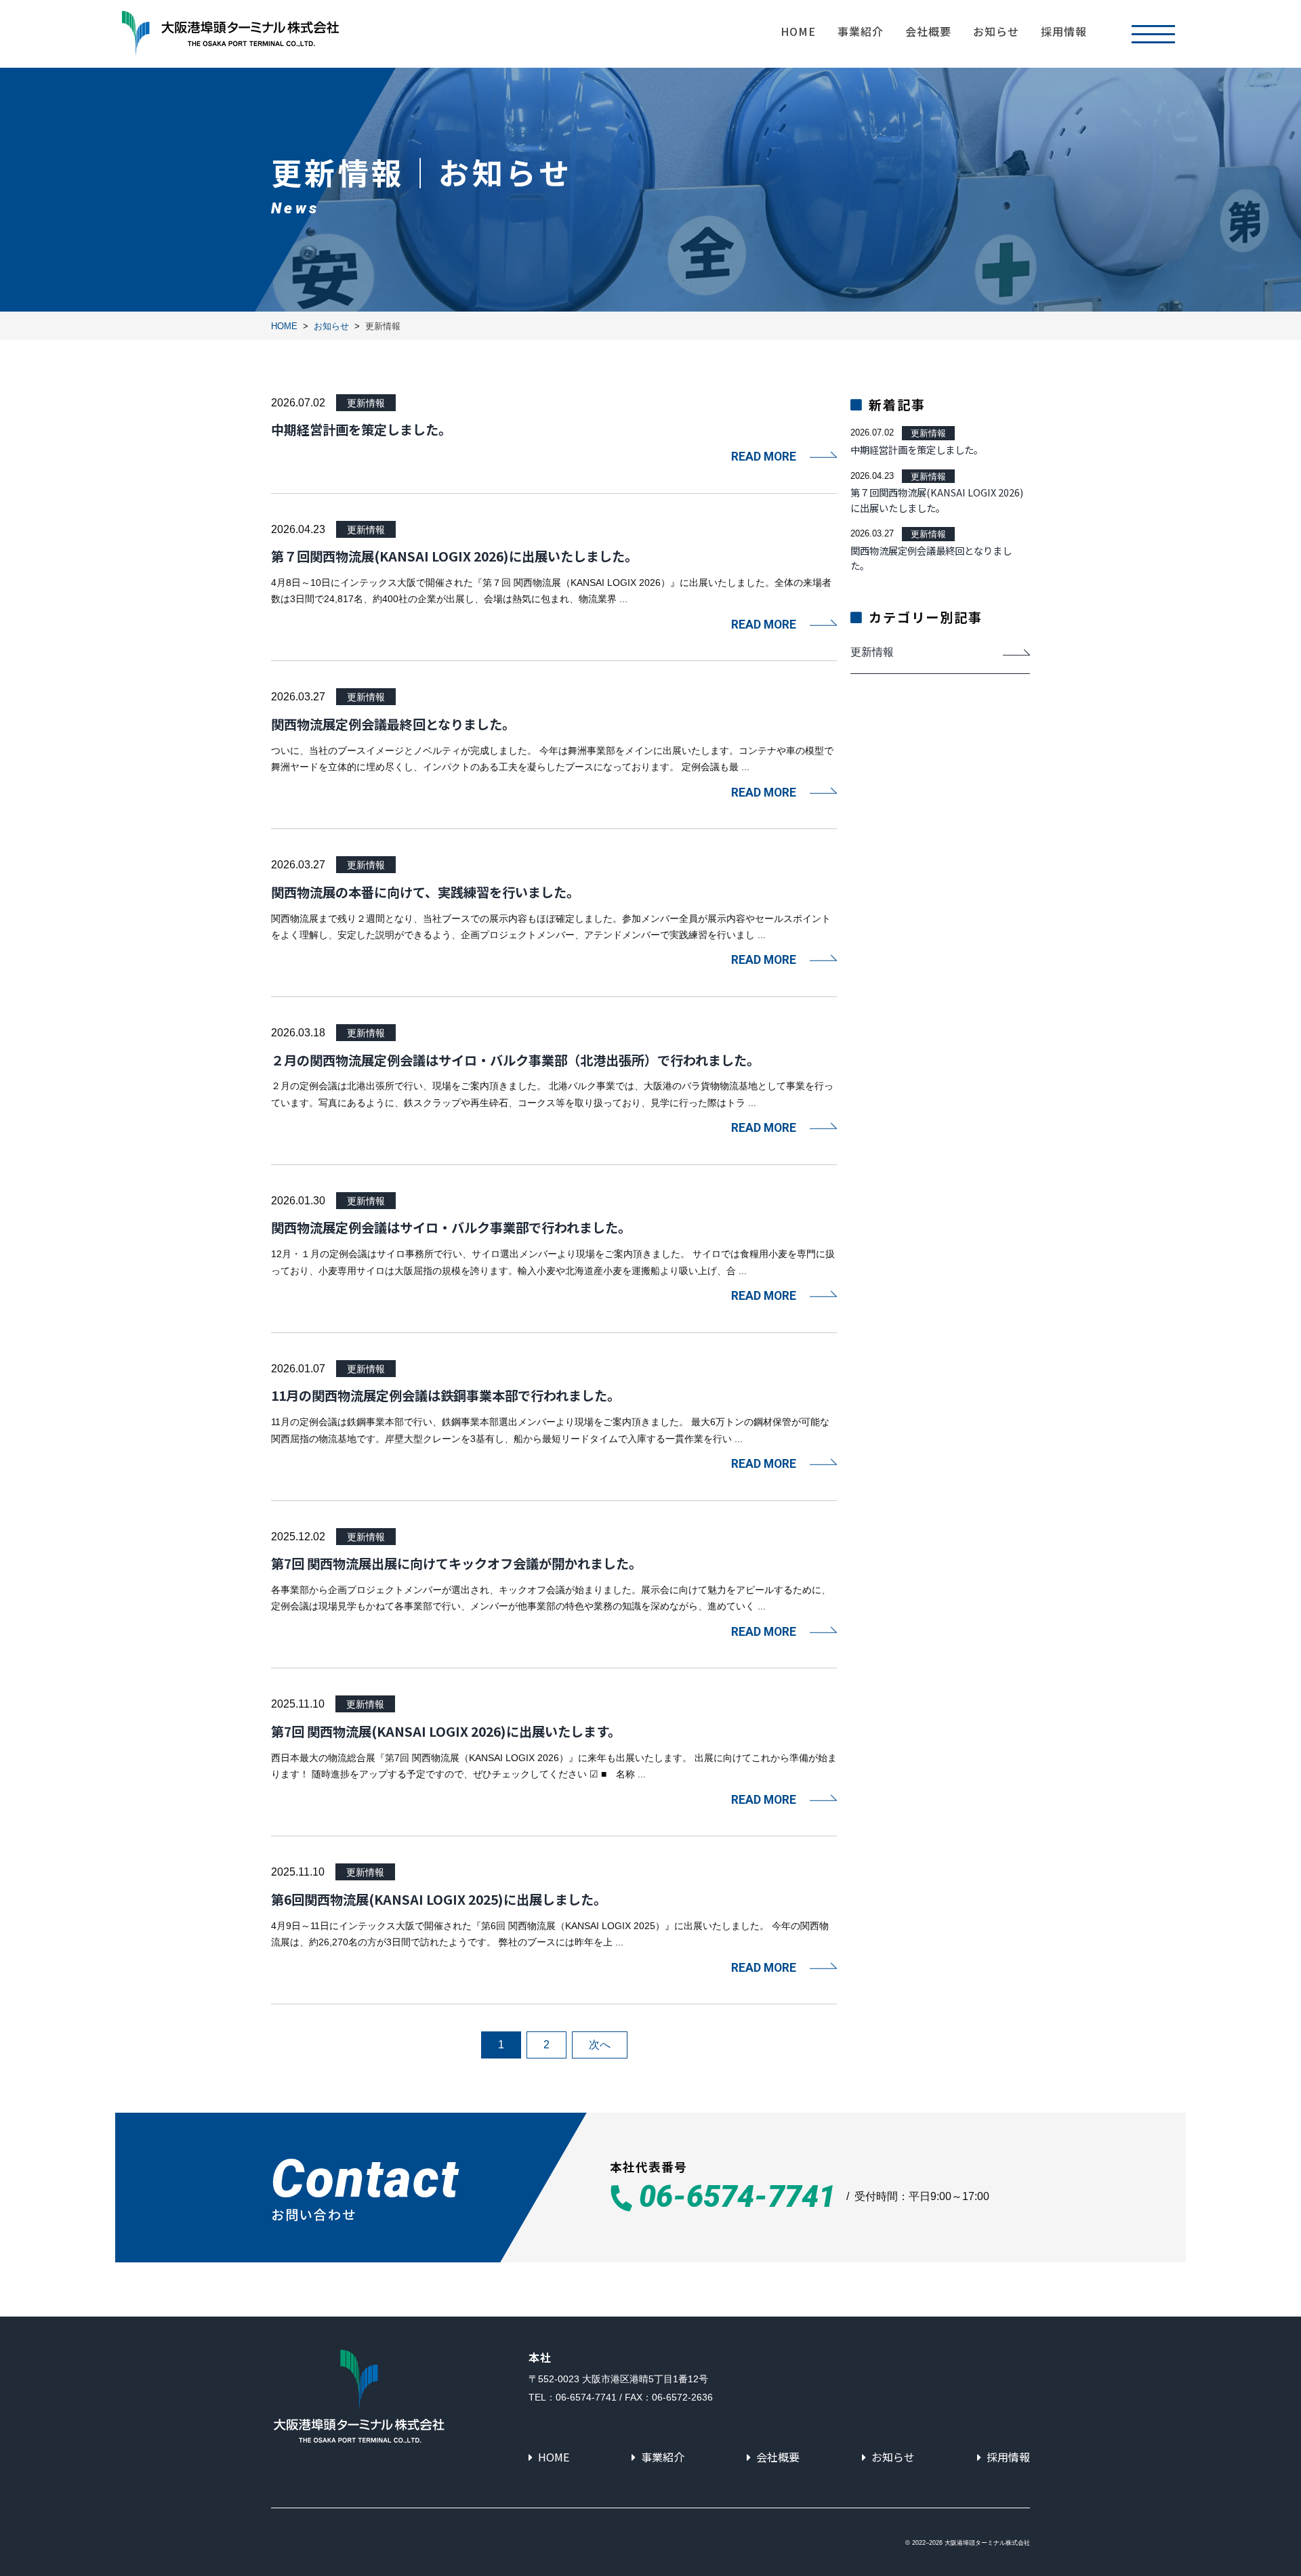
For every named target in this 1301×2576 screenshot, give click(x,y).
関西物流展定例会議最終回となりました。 (393, 724)
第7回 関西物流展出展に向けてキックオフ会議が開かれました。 (456, 1563)
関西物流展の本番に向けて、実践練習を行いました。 (425, 892)
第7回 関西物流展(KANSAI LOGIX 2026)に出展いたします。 (446, 1731)
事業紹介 (861, 31)
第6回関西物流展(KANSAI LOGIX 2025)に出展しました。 (439, 1899)
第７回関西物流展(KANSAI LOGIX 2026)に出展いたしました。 (454, 556)
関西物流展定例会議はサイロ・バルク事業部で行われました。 (451, 1227)
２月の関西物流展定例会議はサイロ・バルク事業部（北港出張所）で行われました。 (515, 1060)
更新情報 (366, 403)
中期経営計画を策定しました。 (361, 429)
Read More (764, 457)
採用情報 (1064, 31)
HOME (798, 31)
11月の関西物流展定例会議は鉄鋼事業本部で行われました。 (446, 1395)
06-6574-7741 (737, 2198)
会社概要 (928, 31)
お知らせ (996, 31)
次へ (600, 2045)
